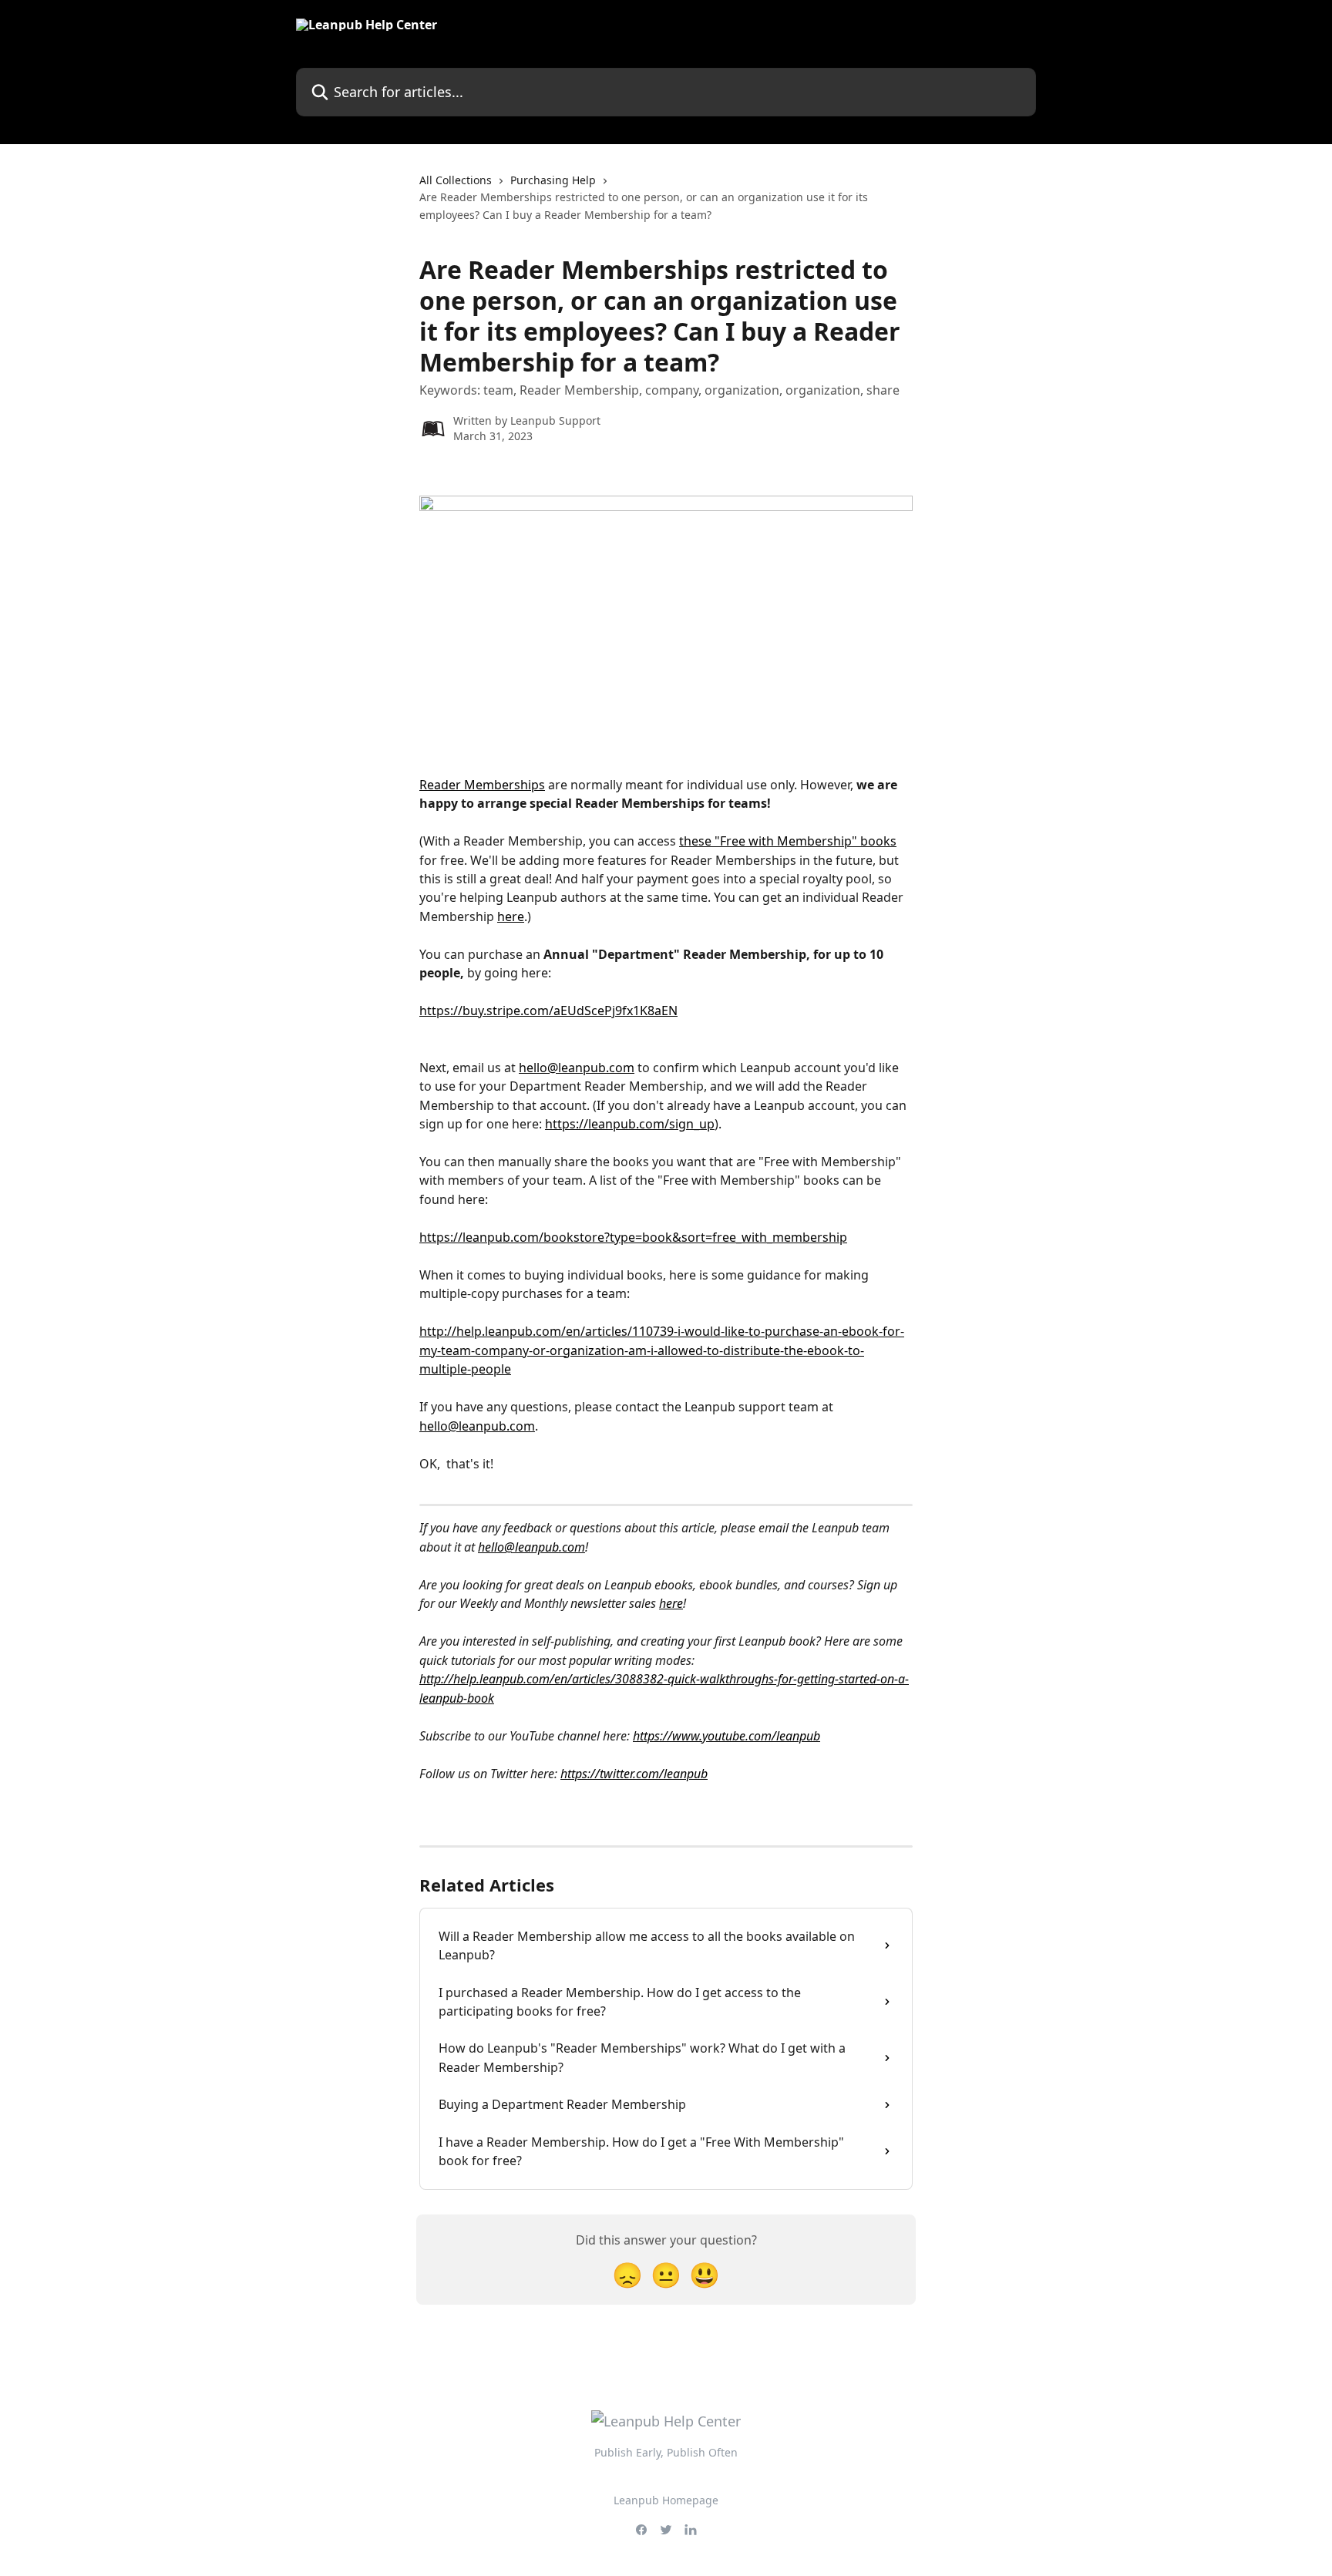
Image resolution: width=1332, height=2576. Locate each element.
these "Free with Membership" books (788, 841)
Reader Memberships (482, 785)
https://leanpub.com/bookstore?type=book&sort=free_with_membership (633, 1237)
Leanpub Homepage (666, 2500)
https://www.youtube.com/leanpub (727, 1736)
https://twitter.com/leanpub (634, 1774)
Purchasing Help (553, 180)
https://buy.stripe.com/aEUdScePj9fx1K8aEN (548, 1011)
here (511, 916)
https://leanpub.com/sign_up (630, 1124)
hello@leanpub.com (577, 1068)
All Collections (456, 180)
